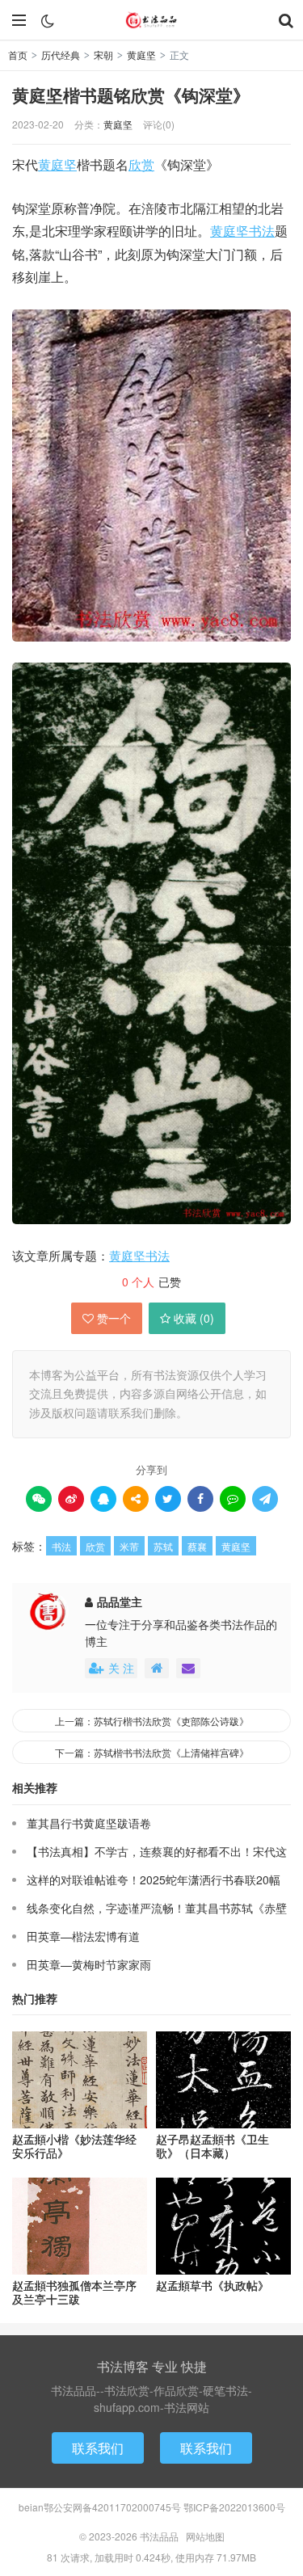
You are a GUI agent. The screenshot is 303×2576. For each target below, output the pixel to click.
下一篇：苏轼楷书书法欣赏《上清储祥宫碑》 (152, 1752)
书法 (262, 230)
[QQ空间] (136, 1499)
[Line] (233, 1499)
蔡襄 (197, 1546)
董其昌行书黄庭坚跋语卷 (89, 1823)
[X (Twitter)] (168, 1499)
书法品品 (152, 20)
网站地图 (205, 2536)
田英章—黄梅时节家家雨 (89, 1964)
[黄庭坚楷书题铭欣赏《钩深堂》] (151, 476)
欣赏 (141, 164)
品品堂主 (120, 1602)
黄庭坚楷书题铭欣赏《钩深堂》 (131, 95)
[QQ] (103, 1499)
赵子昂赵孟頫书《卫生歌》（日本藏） (213, 2146)
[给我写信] (188, 1668)
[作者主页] (157, 1668)
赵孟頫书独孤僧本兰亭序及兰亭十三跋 (74, 2292)
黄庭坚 (141, 55)
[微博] (71, 1499)
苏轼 (163, 1546)
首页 (18, 55)
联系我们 (98, 2448)
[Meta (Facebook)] (200, 1499)
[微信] (39, 1499)
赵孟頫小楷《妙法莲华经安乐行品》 (74, 2146)
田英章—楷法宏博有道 (83, 1936)
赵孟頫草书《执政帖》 (213, 2286)
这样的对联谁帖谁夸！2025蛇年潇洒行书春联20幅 (154, 1879)
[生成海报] (265, 1499)
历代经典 (61, 55)
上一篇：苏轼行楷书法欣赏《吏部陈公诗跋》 (152, 1721)
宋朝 (103, 55)
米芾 (129, 1546)
